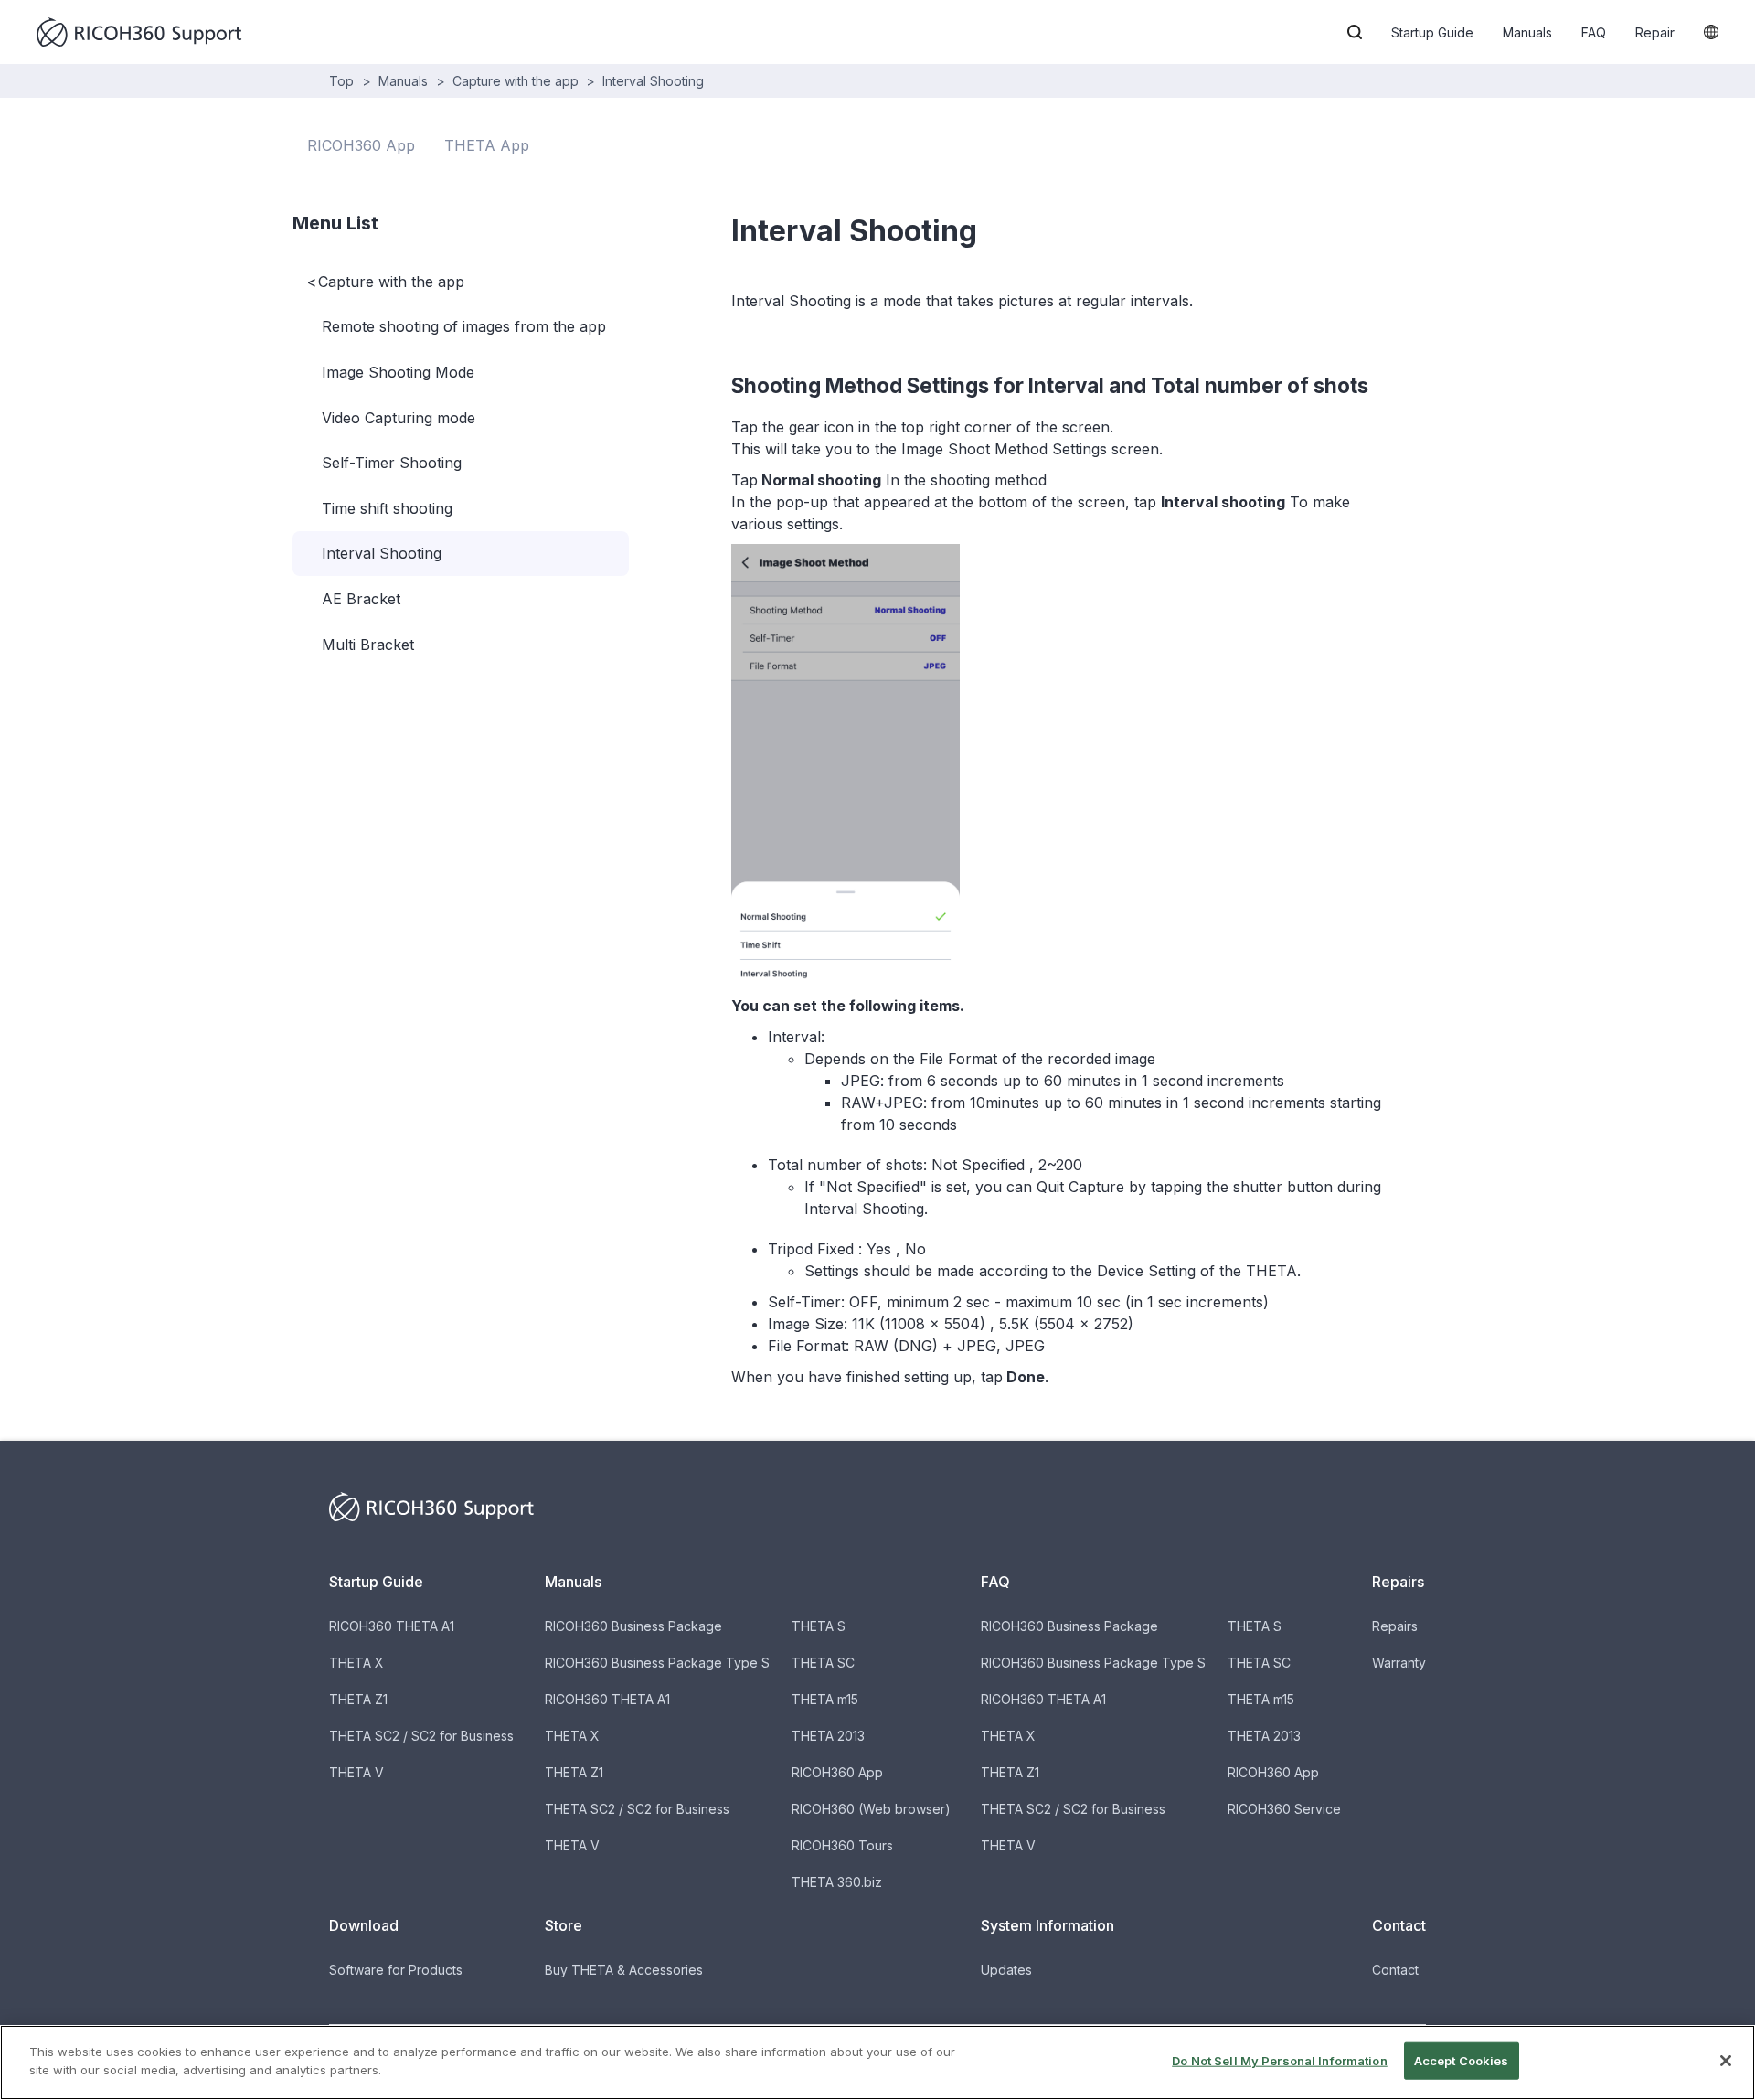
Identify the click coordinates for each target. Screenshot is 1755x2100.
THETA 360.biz (837, 1882)
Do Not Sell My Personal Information (1280, 2061)
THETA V (356, 1772)
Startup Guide (1432, 32)
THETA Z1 (358, 1699)
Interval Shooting (653, 81)
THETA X (356, 1663)
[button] (1355, 32)
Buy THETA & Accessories (624, 1970)
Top (341, 81)
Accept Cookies (1462, 2061)
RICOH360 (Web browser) (871, 1809)
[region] (877, 2063)
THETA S (819, 1626)
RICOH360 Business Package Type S (657, 1663)
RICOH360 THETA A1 (392, 1626)
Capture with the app (516, 81)
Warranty (1399, 1663)
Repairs (1395, 1626)
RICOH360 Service (1284, 1809)
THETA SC (823, 1663)
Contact (1395, 1970)
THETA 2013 (828, 1736)
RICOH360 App (837, 1772)
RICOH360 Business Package (633, 1626)
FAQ (1594, 32)
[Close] (1726, 2061)
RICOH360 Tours (842, 1845)
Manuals (1527, 32)
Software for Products (396, 1970)
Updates (1006, 1970)
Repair (1655, 32)
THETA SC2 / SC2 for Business (421, 1736)
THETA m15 (825, 1699)
